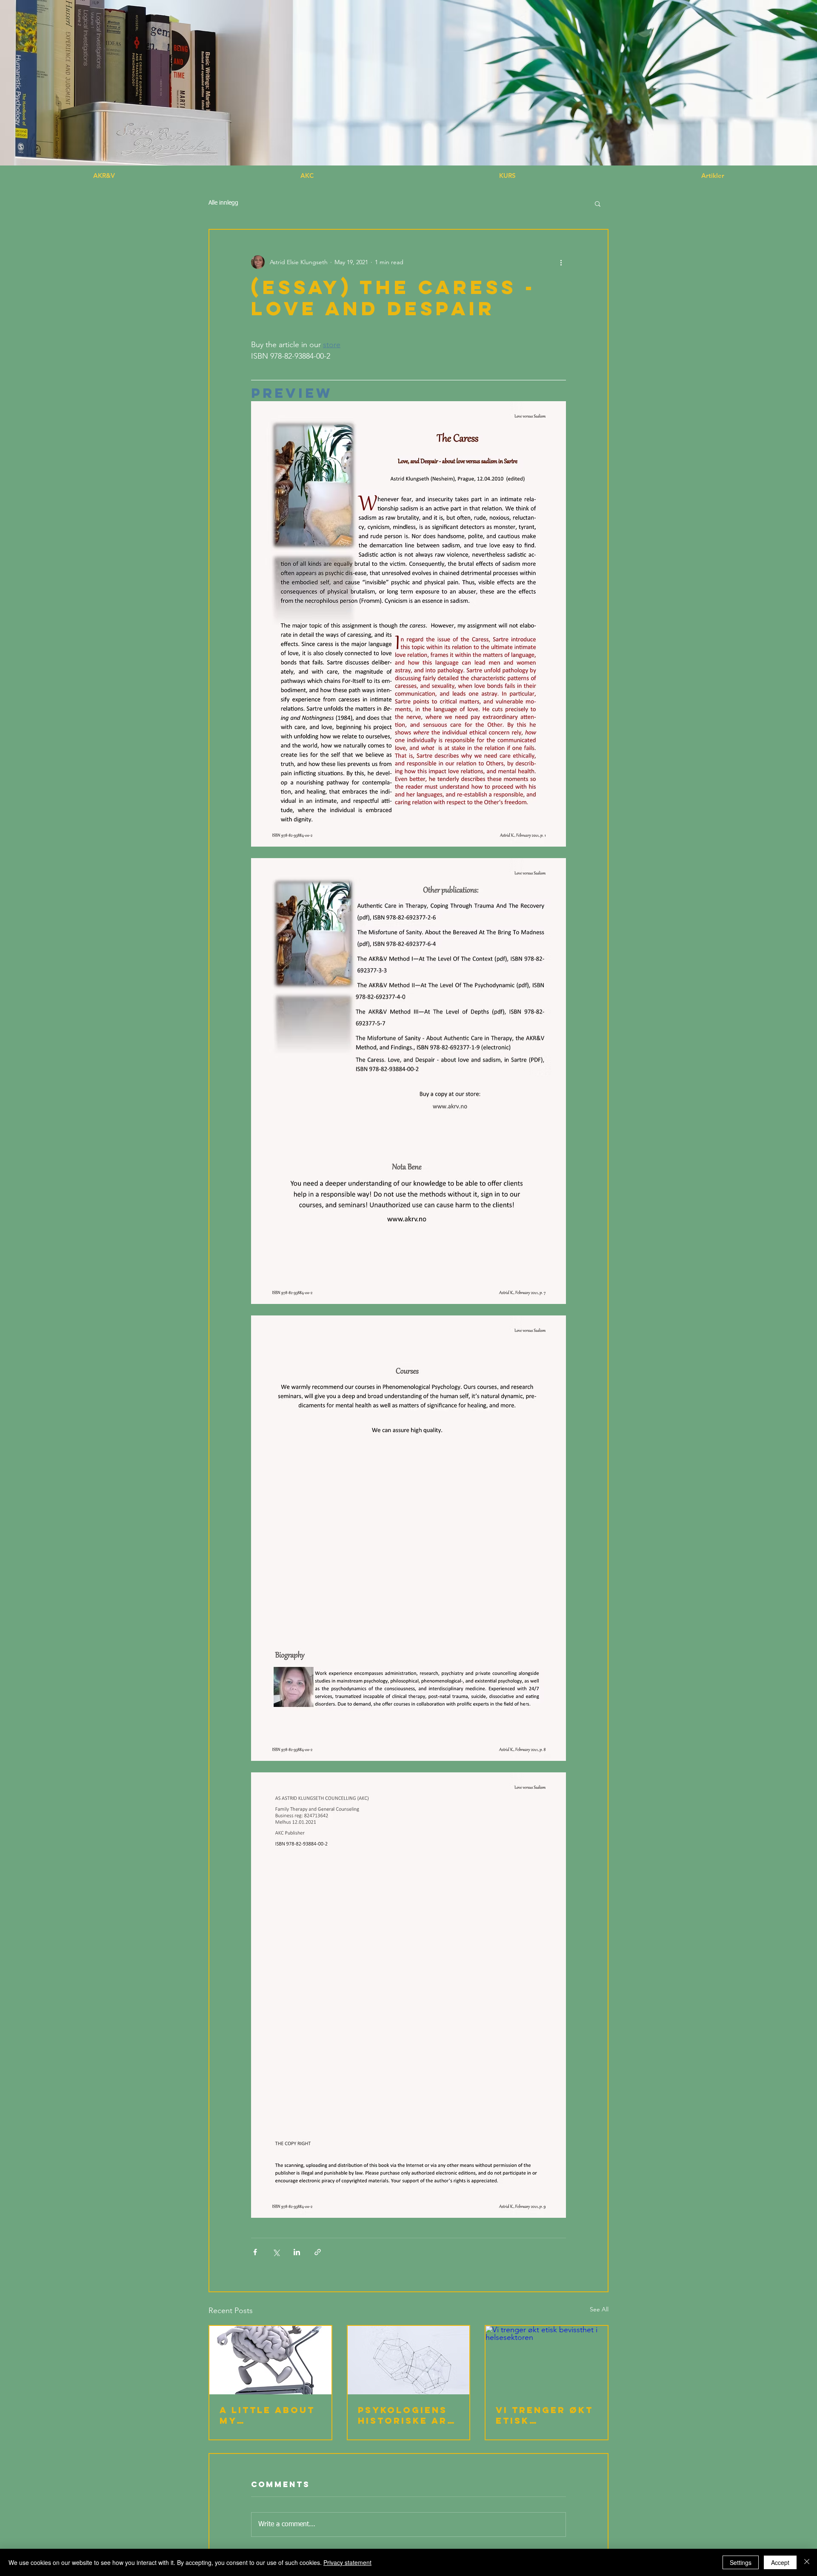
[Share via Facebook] (255, 2252)
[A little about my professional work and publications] (270, 2360)
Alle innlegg (223, 203)
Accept (780, 2562)
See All (599, 2309)
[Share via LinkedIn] (297, 2252)
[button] (713, 176)
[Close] (807, 2562)
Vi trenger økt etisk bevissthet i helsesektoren (545, 2415)
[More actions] (561, 262)
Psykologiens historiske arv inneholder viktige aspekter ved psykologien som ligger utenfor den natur (406, 2415)
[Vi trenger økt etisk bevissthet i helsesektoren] (547, 2360)
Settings (741, 2562)
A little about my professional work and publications (267, 2415)
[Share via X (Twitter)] (276, 2252)
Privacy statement (347, 2562)
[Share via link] (318, 2252)
